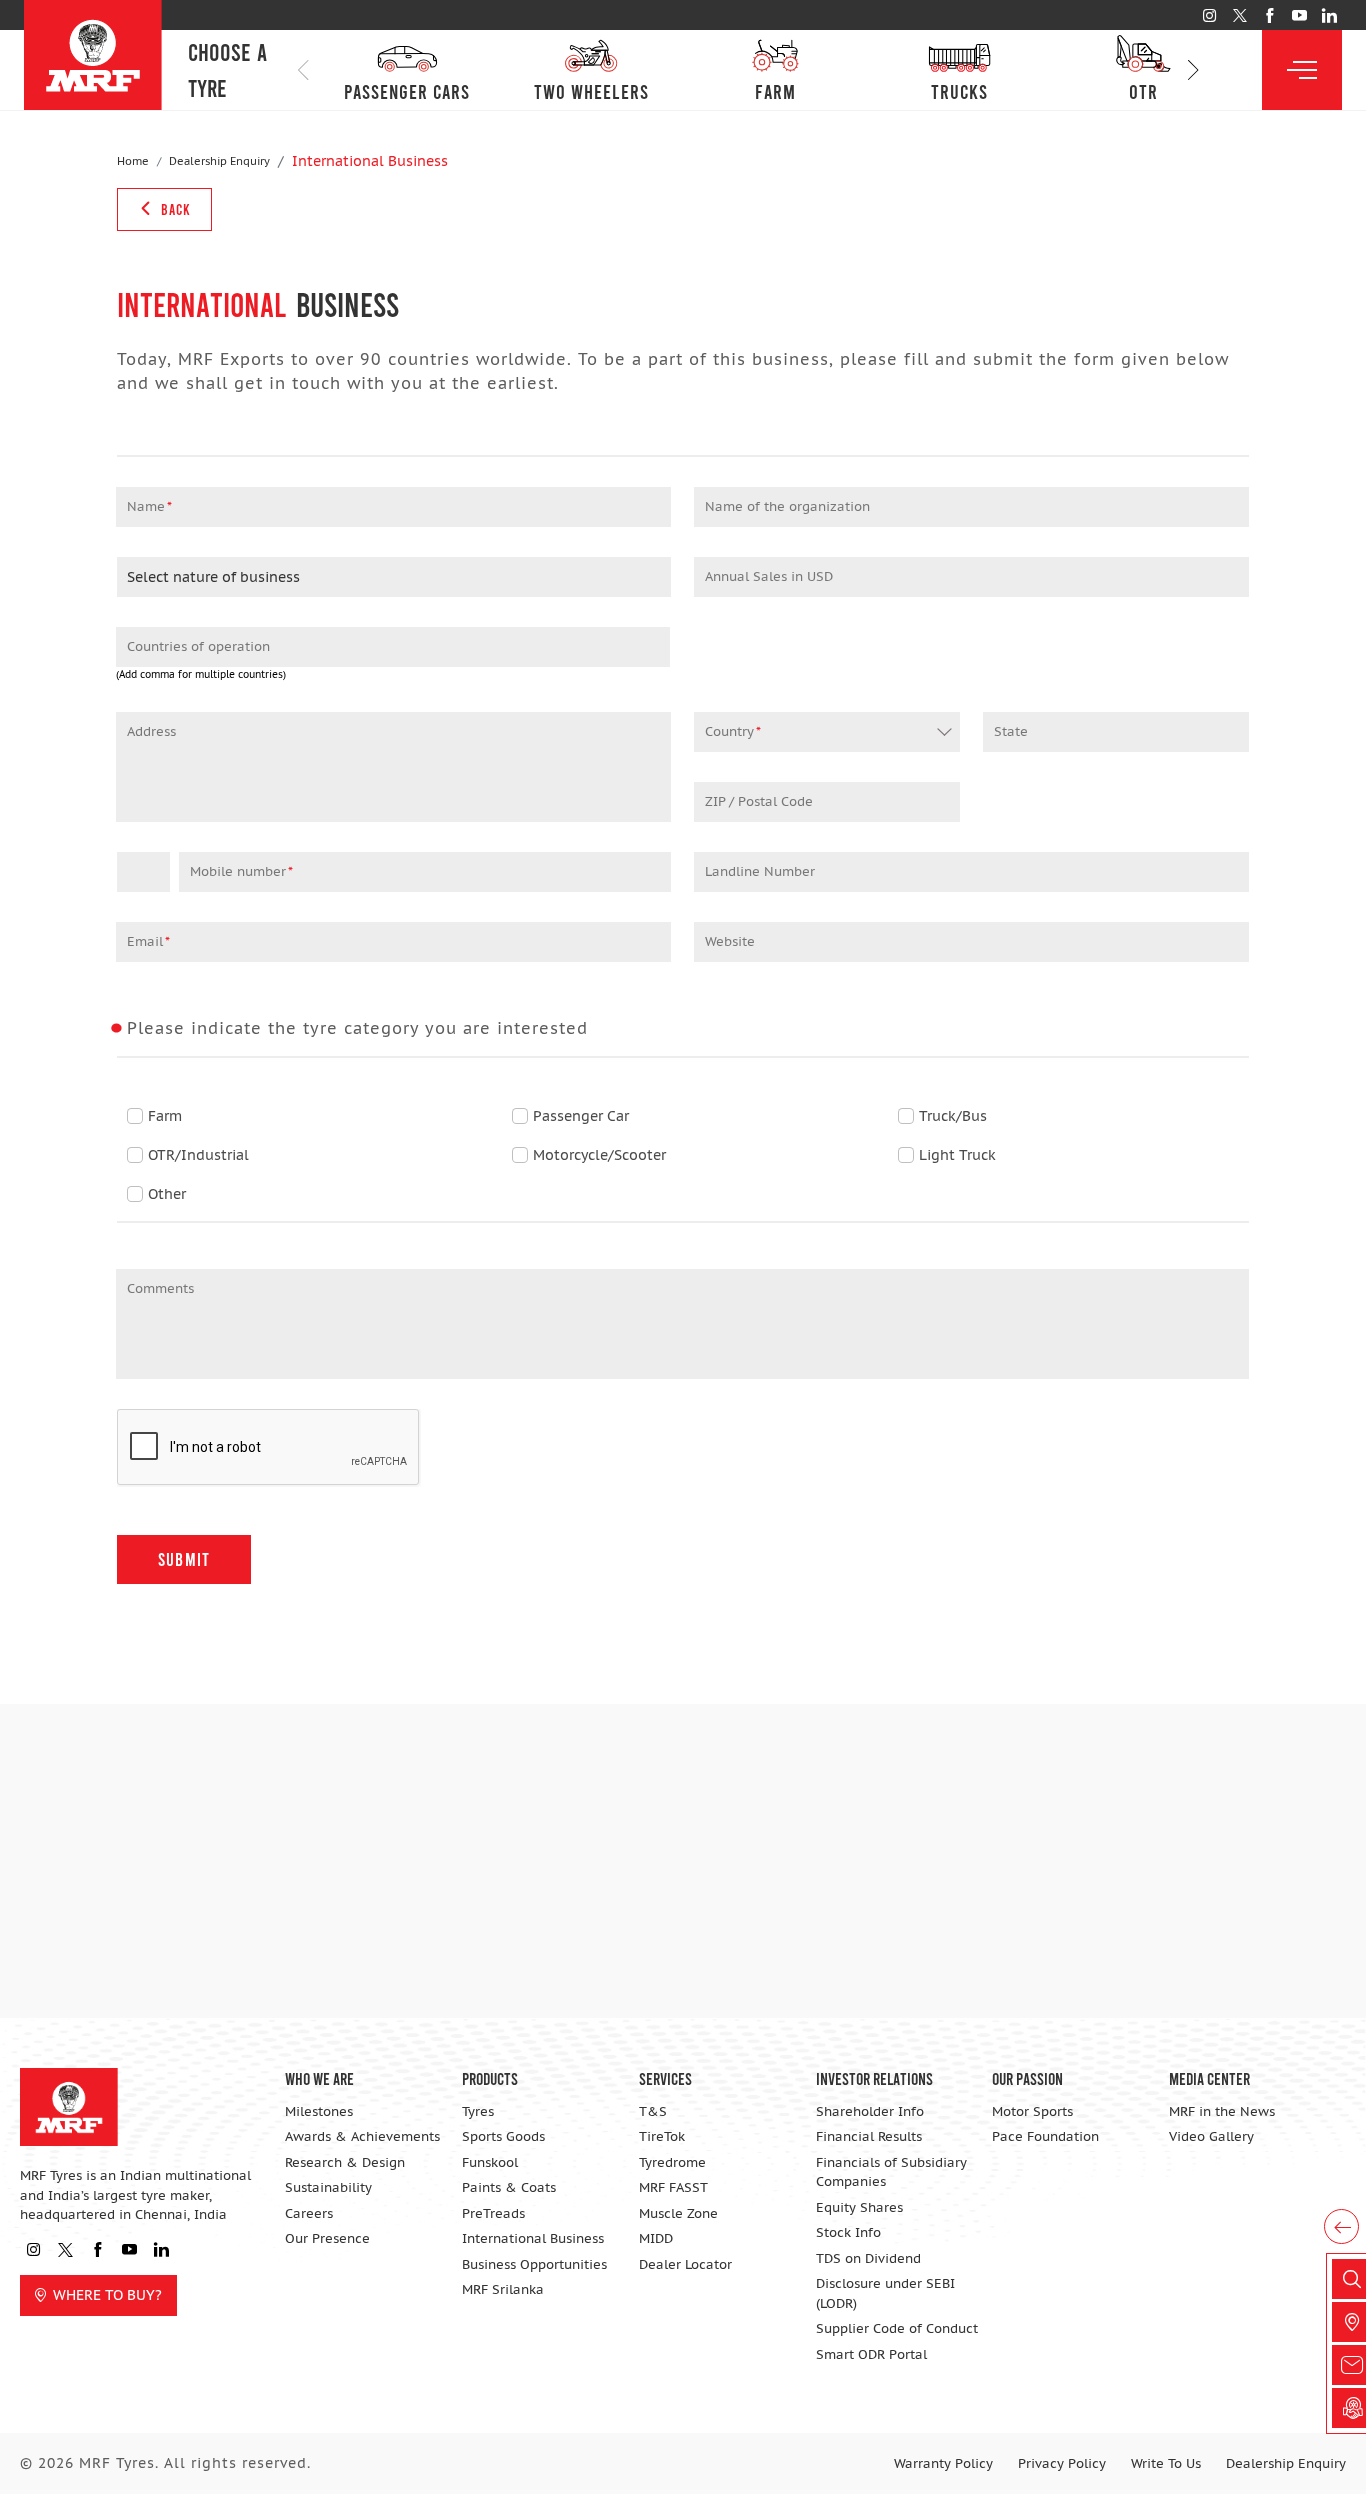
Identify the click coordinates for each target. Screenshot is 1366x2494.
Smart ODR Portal (871, 2354)
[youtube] (1299, 15)
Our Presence (327, 2238)
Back (174, 209)
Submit (184, 1559)
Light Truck (957, 1155)
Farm (165, 1116)
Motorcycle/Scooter (599, 1155)
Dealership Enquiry (219, 161)
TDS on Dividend (868, 2258)
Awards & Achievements (362, 2136)
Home (133, 161)
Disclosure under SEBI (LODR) (885, 2293)
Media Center (1209, 2078)
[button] (1193, 70)
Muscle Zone (678, 2213)
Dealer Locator (685, 2264)
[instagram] (1209, 15)
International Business (533, 2238)
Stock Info (848, 2232)
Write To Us (1166, 2463)
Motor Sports (1032, 2111)
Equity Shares (859, 2207)
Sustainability (328, 2187)
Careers (309, 2213)
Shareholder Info (870, 2111)
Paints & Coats (509, 2187)
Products (490, 2078)
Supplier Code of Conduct (897, 2328)
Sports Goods (503, 2136)
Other (167, 1194)
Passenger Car (581, 1116)
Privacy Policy (1062, 2463)
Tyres (478, 2111)
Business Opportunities (534, 2264)
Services (665, 2078)
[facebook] (1269, 15)
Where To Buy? (107, 2295)
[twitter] (1239, 15)
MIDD (656, 2238)
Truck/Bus (953, 1116)
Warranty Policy (943, 2463)
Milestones (319, 2111)
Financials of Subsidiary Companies (891, 2172)
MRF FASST (673, 2187)
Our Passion (1027, 2078)
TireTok (662, 2136)
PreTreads (493, 2213)
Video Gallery (1211, 2136)
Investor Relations (874, 2078)
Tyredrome (672, 2162)
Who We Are (319, 2078)
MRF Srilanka (503, 2289)
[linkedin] (1329, 15)
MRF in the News (1222, 2111)
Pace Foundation (1045, 2136)
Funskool (490, 2162)
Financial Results (869, 2136)
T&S (653, 2111)
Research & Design (345, 2162)
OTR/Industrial (198, 1155)
